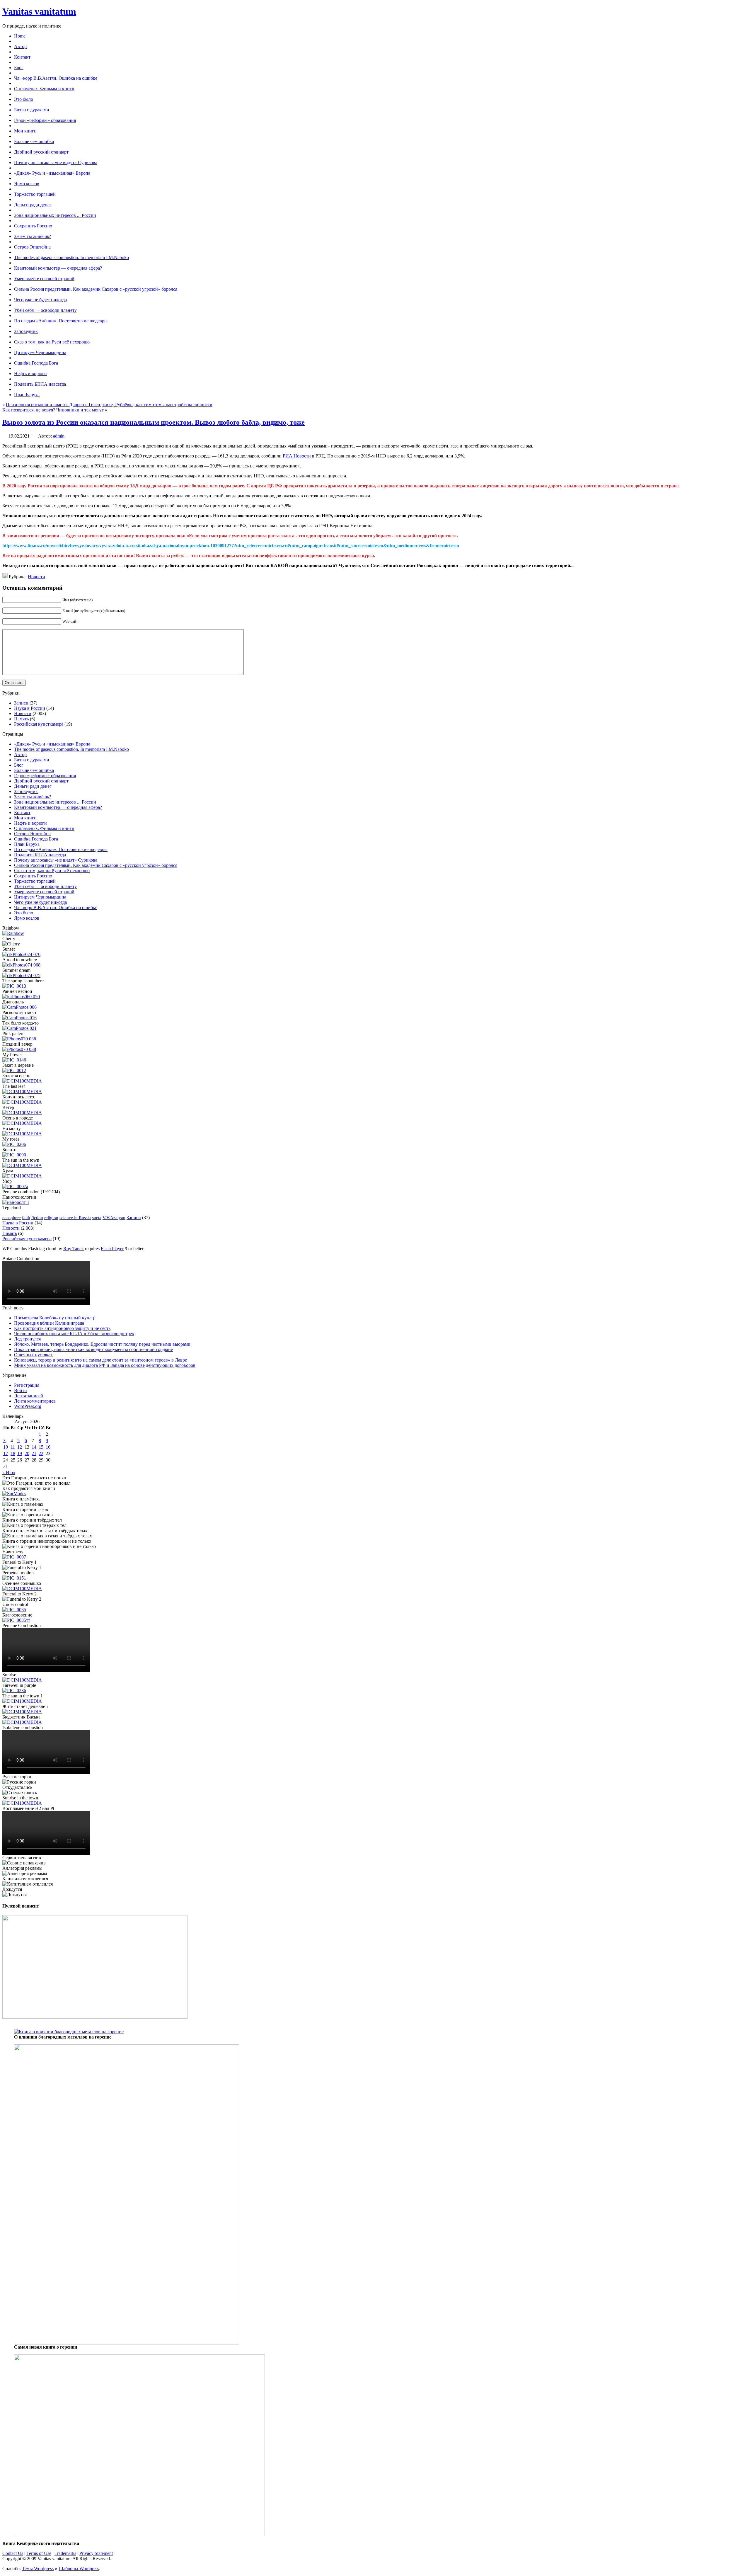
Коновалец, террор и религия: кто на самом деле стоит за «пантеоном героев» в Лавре (100, 1360)
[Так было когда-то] (19, 1028)
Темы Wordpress (38, 2569)
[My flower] (14, 1060)
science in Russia (75, 1218)
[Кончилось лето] (22, 1102)
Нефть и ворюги (30, 823)
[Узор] (15, 1186)
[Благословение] (16, 1620)
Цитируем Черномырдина (40, 897)
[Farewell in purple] (14, 1691)
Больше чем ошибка (34, 770)
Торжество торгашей (35, 881)
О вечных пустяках (33, 1355)
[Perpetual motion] (14, 1578)
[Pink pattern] (19, 1039)
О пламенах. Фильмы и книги (44, 828)
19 (20, 1453)
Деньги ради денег (33, 786)
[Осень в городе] (22, 1123)
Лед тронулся (27, 1339)
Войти (21, 1390)
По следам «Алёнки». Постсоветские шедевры (61, 849)
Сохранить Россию (33, 876)
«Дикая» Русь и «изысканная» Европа (52, 744)
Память (21, 719)
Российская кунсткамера (39, 724)
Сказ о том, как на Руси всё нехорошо (52, 871)
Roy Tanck (74, 1249)
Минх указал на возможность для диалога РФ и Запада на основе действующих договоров (105, 1365)
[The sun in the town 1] (22, 1701)
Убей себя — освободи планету (45, 886)
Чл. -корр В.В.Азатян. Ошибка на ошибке (56, 907)
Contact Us (13, 2553)
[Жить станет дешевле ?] (22, 1712)
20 (27, 1453)
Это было (24, 913)
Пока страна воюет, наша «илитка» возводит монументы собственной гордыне (93, 1349)
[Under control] (14, 1610)
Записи (21, 703)
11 (13, 1447)
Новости (36, 577)
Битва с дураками (32, 760)
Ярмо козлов (27, 918)
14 (34, 1447)
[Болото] (14, 1155)
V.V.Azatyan (114, 1218)
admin (59, 436)
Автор (20, 754)
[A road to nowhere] (21, 965)
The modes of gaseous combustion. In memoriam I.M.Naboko (71, 749)
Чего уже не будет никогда (40, 902)
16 (48, 1447)
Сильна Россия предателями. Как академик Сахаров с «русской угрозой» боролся (96, 865)
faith (26, 1218)
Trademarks (65, 2553)
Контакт (22, 813)
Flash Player (112, 1249)
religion (51, 1218)
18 (13, 1453)
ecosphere (12, 1218)
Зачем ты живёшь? (33, 797)
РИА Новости (297, 456)
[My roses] (14, 1144)
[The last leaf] (22, 1092)
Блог (19, 765)
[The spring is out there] (14, 986)
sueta (97, 1218)
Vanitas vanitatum (39, 11)
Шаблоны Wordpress (79, 2569)
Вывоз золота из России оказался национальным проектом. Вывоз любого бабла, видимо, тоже (154, 422)
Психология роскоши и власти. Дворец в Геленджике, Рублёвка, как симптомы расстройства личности (109, 405)
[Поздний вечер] (19, 1049)
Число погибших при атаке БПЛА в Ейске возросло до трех (74, 1334)
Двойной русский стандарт (41, 781)
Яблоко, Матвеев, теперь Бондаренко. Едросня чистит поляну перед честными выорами (102, 1344)
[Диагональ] (19, 1007)
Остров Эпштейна (32, 834)
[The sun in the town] (22, 1165)
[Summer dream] (21, 975)
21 (34, 1453)
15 (41, 1447)
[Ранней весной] (21, 997)
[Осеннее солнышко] (22, 1589)
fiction (37, 1218)
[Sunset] (21, 954)
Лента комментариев (35, 1401)
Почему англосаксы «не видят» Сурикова (56, 860)
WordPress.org (28, 1406)
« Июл (9, 1472)
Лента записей (29, 1396)
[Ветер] (22, 1113)
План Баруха (27, 844)
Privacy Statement (96, 2553)
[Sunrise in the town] (22, 1803)
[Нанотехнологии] (16, 1202)
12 (20, 1447)
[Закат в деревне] (14, 1070)
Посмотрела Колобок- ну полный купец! (55, 1318)
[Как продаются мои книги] (14, 1494)
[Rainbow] (13, 933)
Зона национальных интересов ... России (55, 802)
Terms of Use (39, 2553)
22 (41, 1453)
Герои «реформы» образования (45, 776)
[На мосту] (22, 1134)
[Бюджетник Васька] (22, 1722)
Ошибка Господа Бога (36, 839)
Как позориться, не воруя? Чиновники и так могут (53, 410)
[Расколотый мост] (19, 1018)
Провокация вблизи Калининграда (49, 1323)
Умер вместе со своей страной (44, 892)
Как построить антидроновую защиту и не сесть (62, 1328)
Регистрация (27, 1385)
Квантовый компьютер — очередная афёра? (58, 807)
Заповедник (26, 791)
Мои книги (25, 818)
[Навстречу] (14, 1557)
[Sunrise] (22, 1680)
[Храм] (22, 1176)
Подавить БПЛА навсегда (40, 855)
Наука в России (30, 708)
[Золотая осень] (22, 1081)
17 (6, 1453)
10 (6, 1447)
